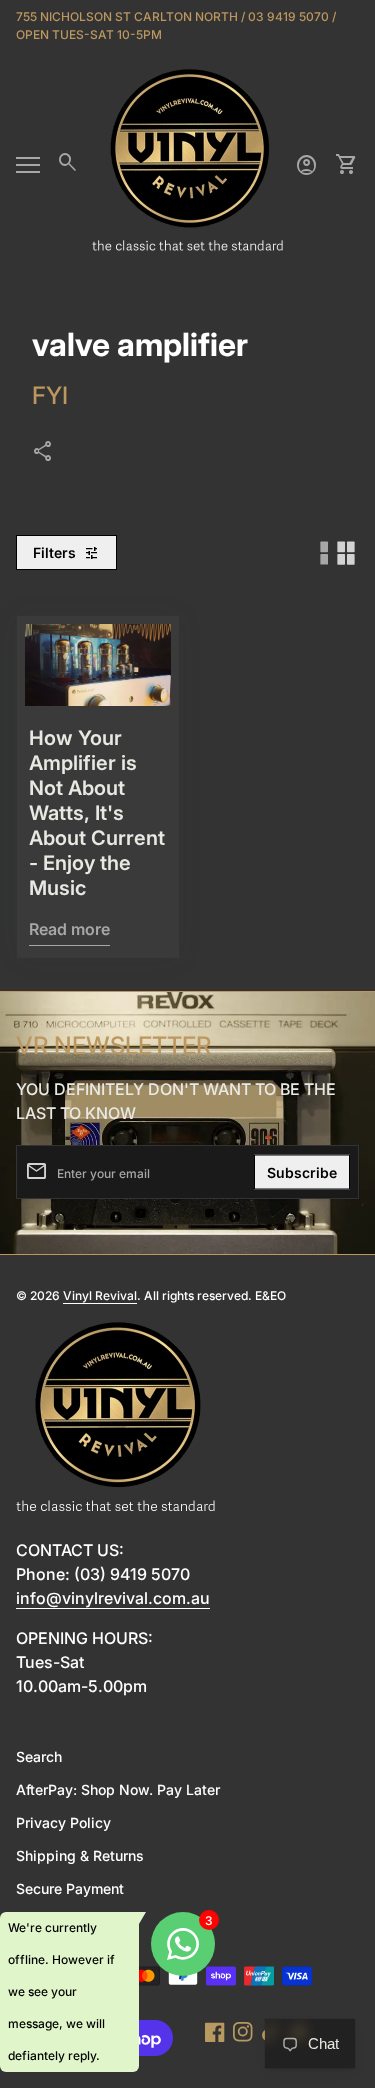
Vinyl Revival (100, 1295)
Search (39, 1756)
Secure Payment (70, 1888)
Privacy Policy (63, 1822)
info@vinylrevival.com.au (113, 1598)
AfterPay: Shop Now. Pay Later (118, 1789)
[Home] (188, 163)
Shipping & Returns (80, 1855)
